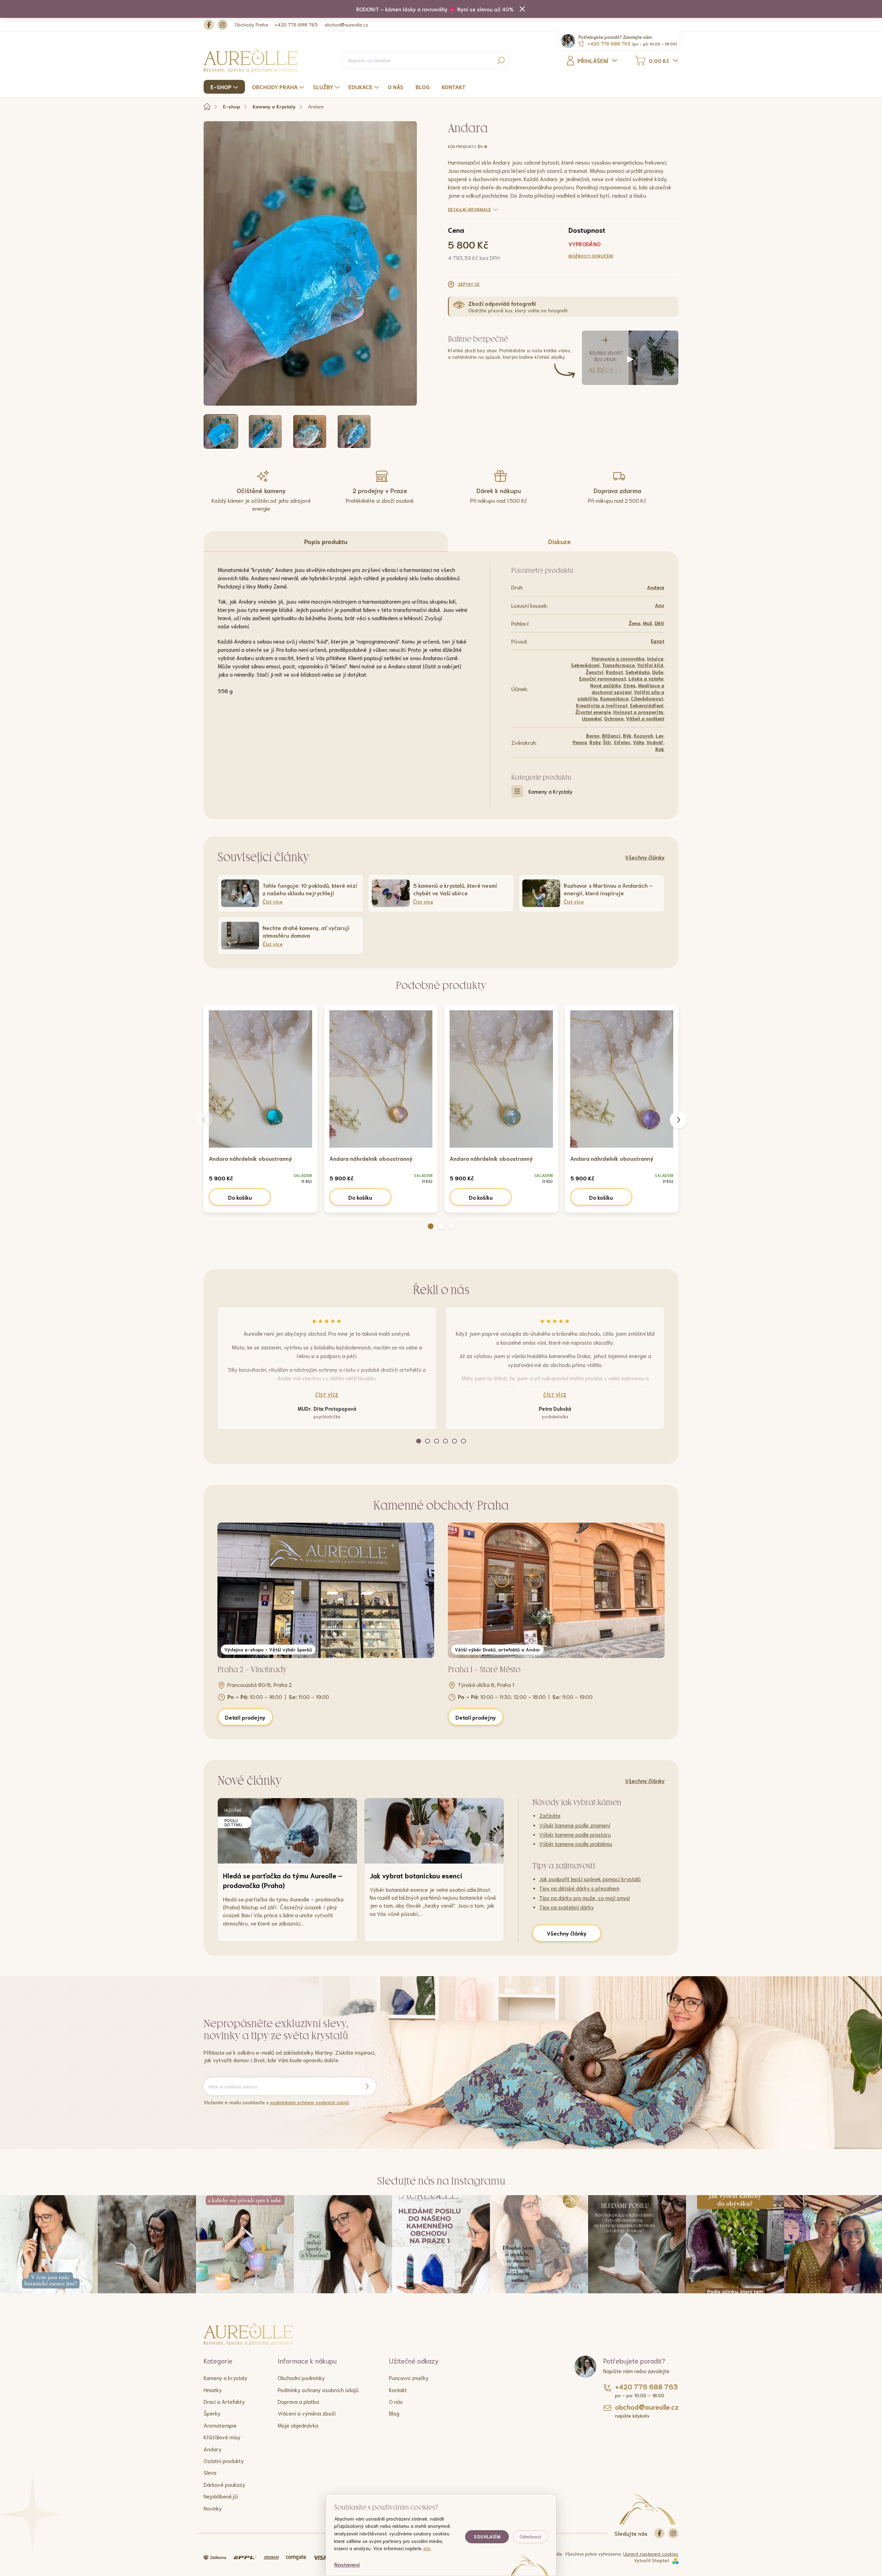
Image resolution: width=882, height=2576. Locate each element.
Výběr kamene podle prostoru (575, 1834)
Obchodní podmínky (301, 2377)
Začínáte (550, 1815)
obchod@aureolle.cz (346, 24)
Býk (627, 736)
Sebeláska (638, 672)
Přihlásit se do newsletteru (367, 2086)
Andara (656, 587)
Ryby (595, 742)
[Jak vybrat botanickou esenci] (434, 1831)
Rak (660, 749)
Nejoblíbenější (221, 2496)
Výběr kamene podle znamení (575, 1825)
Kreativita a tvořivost (602, 705)
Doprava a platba (298, 2401)
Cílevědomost (647, 698)
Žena (635, 623)
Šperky (212, 2413)
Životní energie (593, 712)
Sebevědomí (585, 665)
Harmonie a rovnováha (618, 658)
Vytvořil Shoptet (652, 2560)
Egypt (658, 641)
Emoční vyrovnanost (603, 678)
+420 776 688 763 (296, 24)
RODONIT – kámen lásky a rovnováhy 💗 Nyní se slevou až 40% (435, 9)
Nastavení (347, 2564)
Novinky (213, 2508)
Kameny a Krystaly (551, 791)
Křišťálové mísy (222, 2437)
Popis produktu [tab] (326, 541)
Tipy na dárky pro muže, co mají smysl (584, 1897)
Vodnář (655, 742)
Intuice (655, 658)
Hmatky (213, 2390)
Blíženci (611, 736)
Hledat (501, 60)
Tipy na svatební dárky (567, 1907)
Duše (658, 672)
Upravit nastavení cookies (651, 2554)
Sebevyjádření (647, 705)
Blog (394, 2413)
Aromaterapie (220, 2425)
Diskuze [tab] (560, 541)
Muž (648, 623)
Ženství (594, 672)
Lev (659, 736)
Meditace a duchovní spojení (628, 689)
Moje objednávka (298, 2425)
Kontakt (398, 2390)
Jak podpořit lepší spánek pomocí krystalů (590, 1879)
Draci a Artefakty (224, 2401)
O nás (396, 2401)
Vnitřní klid (650, 665)
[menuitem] (225, 87)
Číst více (327, 1395)
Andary (213, 2449)
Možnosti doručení (591, 256)
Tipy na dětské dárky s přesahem (579, 1888)
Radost (614, 672)
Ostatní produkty (224, 2460)
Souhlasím (487, 2537)
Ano (660, 605)
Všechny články (645, 857)
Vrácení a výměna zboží (307, 2413)
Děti (659, 623)
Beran (593, 736)
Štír (607, 742)
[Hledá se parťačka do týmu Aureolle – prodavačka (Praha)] (287, 1831)
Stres (629, 685)
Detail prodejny (245, 1717)
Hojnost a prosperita (638, 712)
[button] (431, 1226)
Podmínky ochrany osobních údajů (318, 2390)
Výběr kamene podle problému (576, 1843)
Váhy (638, 742)
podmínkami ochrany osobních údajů (310, 2102)
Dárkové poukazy (224, 2484)
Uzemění (592, 718)
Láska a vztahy (646, 678)
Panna (580, 742)
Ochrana (614, 718)
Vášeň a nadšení (645, 718)
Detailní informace (469, 209)
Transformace (618, 665)
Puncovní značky (409, 2377)
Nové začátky (606, 685)
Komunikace (614, 698)
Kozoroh (644, 736)
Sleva (210, 2472)
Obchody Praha (251, 24)
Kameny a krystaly (225, 2377)
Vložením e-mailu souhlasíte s (276, 2102)
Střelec (622, 742)
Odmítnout (530, 2537)
